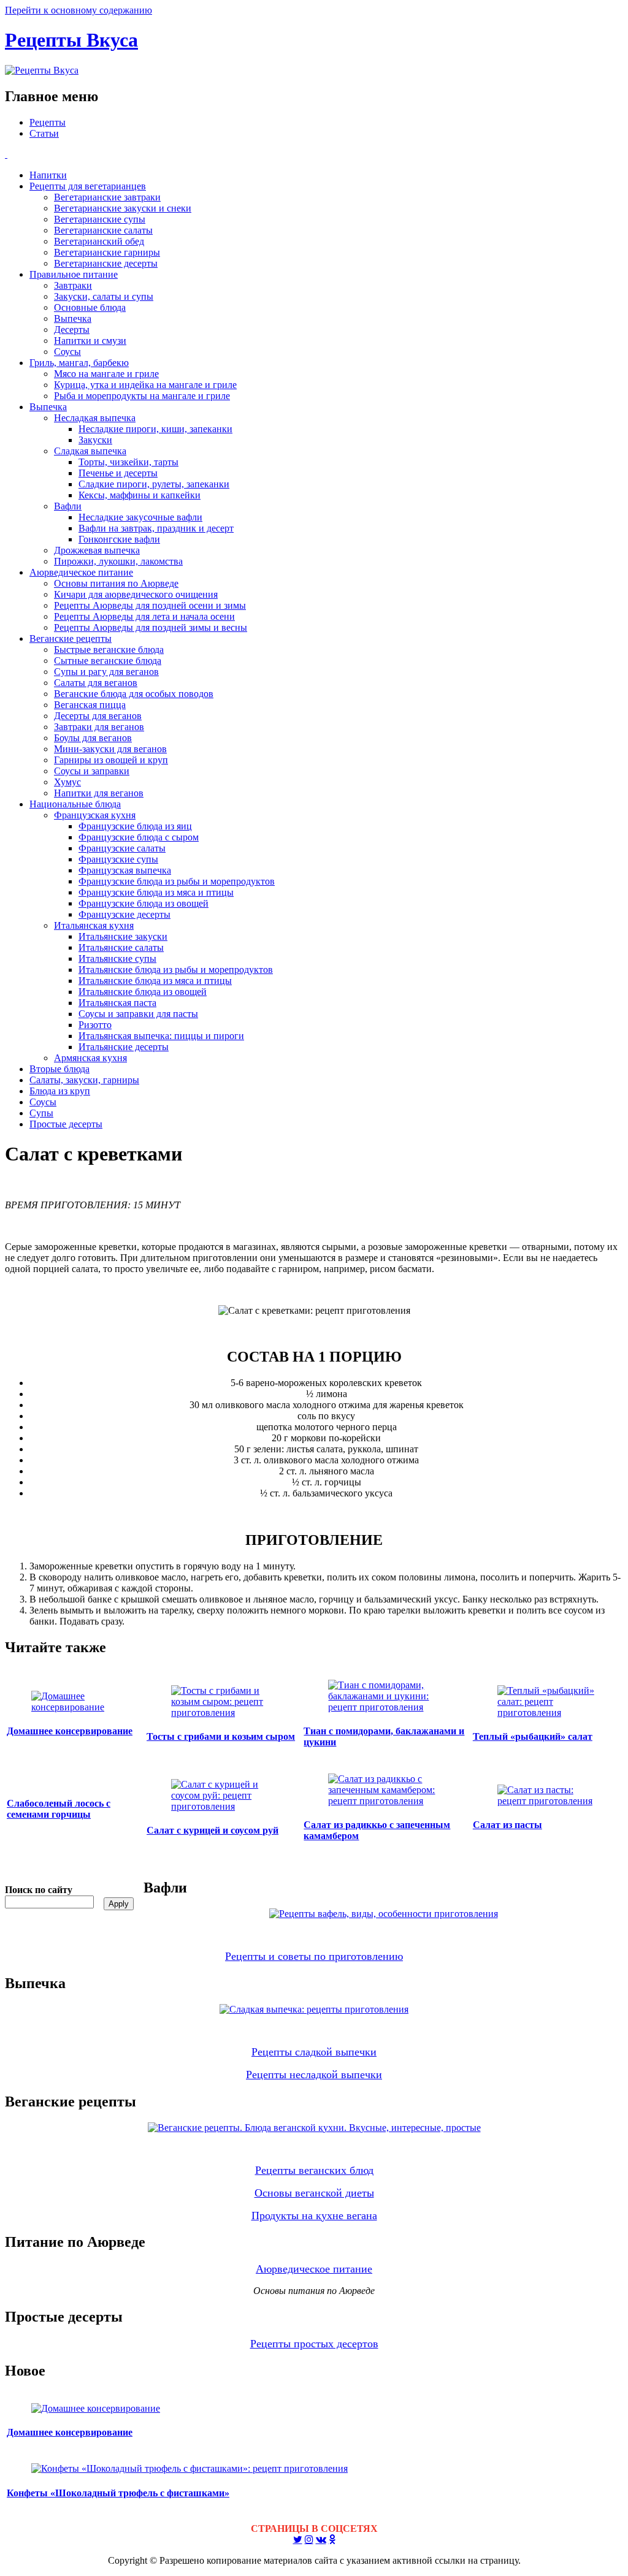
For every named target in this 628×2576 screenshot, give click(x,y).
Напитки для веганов (99, 793)
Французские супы (118, 859)
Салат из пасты (507, 1825)
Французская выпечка (125, 870)
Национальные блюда (75, 804)
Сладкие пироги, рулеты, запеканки (154, 484)
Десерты (72, 330)
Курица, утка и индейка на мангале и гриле (145, 385)
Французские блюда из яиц (135, 826)
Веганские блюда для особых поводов (134, 694)
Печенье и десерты (118, 473)
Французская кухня (95, 815)
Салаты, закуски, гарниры (84, 1080)
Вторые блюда (59, 1069)
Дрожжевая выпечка (97, 550)
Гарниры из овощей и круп (111, 760)
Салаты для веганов (96, 683)
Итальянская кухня (94, 925)
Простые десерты (66, 1124)
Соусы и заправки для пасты (138, 1014)
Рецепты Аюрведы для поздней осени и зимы (150, 605)
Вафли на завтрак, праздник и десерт (156, 528)
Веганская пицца (90, 705)
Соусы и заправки (92, 771)
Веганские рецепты (71, 638)
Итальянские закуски (123, 936)
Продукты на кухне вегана (314, 2216)
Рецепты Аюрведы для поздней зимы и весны (151, 627)
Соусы (67, 352)
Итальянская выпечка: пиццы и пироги (161, 1036)
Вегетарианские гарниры (107, 252)
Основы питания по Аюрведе (116, 583)
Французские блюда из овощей (144, 903)
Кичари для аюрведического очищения (136, 594)
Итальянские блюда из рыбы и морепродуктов (176, 970)
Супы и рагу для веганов (106, 672)
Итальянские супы (117, 958)
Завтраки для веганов (99, 727)
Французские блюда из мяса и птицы (156, 892)
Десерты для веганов (98, 716)
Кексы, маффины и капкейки (140, 495)
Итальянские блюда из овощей (143, 992)
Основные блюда (90, 307)
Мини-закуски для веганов (110, 749)
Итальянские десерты (124, 1047)
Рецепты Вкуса (71, 40)
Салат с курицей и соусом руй (213, 1830)
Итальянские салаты (121, 947)
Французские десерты (124, 914)
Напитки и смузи (90, 341)
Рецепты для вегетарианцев (88, 186)
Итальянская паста (117, 1003)
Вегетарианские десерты (106, 263)
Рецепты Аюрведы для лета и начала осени (144, 616)
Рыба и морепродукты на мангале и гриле (142, 396)
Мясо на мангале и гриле (106, 374)
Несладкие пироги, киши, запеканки (155, 429)
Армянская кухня (90, 1058)
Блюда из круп (60, 1091)
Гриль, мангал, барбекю (79, 363)
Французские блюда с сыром (139, 837)
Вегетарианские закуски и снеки (123, 208)
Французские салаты (122, 848)
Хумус (67, 782)
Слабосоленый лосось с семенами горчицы (59, 1809)
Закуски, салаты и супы (104, 296)
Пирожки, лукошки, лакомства (118, 561)
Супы (41, 1113)
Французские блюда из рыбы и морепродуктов (177, 881)
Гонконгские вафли (119, 539)
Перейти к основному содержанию (78, 10)
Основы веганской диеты (314, 2193)
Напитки (48, 175)
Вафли (68, 506)
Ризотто (95, 1025)
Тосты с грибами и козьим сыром (221, 1736)
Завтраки (73, 285)
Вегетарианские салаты (103, 230)
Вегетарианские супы (100, 219)
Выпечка (73, 318)
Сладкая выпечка (90, 451)
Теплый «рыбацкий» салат (533, 1736)
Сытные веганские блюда (108, 661)
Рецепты (48, 122)
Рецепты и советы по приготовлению (314, 1956)
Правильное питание (74, 274)
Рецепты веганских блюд (314, 2170)
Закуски (95, 440)
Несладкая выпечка (95, 418)
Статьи (44, 133)
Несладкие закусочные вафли (140, 517)
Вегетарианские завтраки (107, 197)
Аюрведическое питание (81, 572)
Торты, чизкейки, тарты (128, 462)
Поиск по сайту (39, 1890)
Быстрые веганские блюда (109, 650)
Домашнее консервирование (70, 1731)
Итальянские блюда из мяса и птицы (155, 981)
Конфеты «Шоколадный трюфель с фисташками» (118, 2493)
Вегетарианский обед (99, 241)
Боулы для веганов (93, 738)
